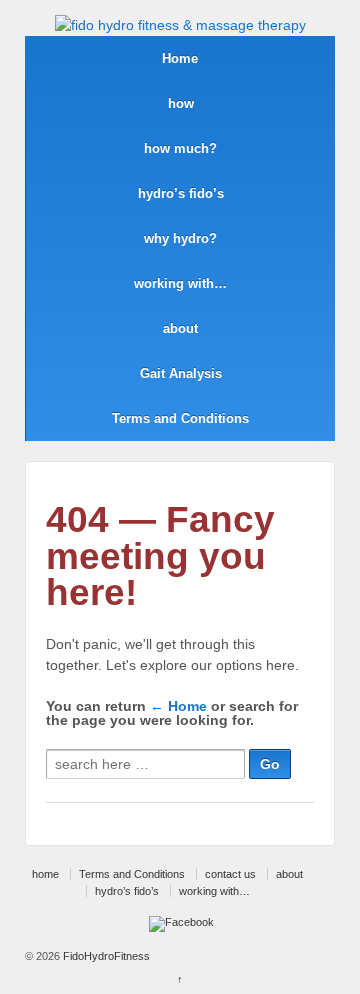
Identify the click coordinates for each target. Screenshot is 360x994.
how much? (180, 148)
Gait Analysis (181, 373)
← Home (178, 706)
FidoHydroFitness (105, 956)
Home (180, 58)
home (45, 874)
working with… (180, 283)
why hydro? (180, 238)
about (180, 328)
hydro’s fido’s (181, 193)
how (181, 103)
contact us (230, 874)
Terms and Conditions (180, 418)
